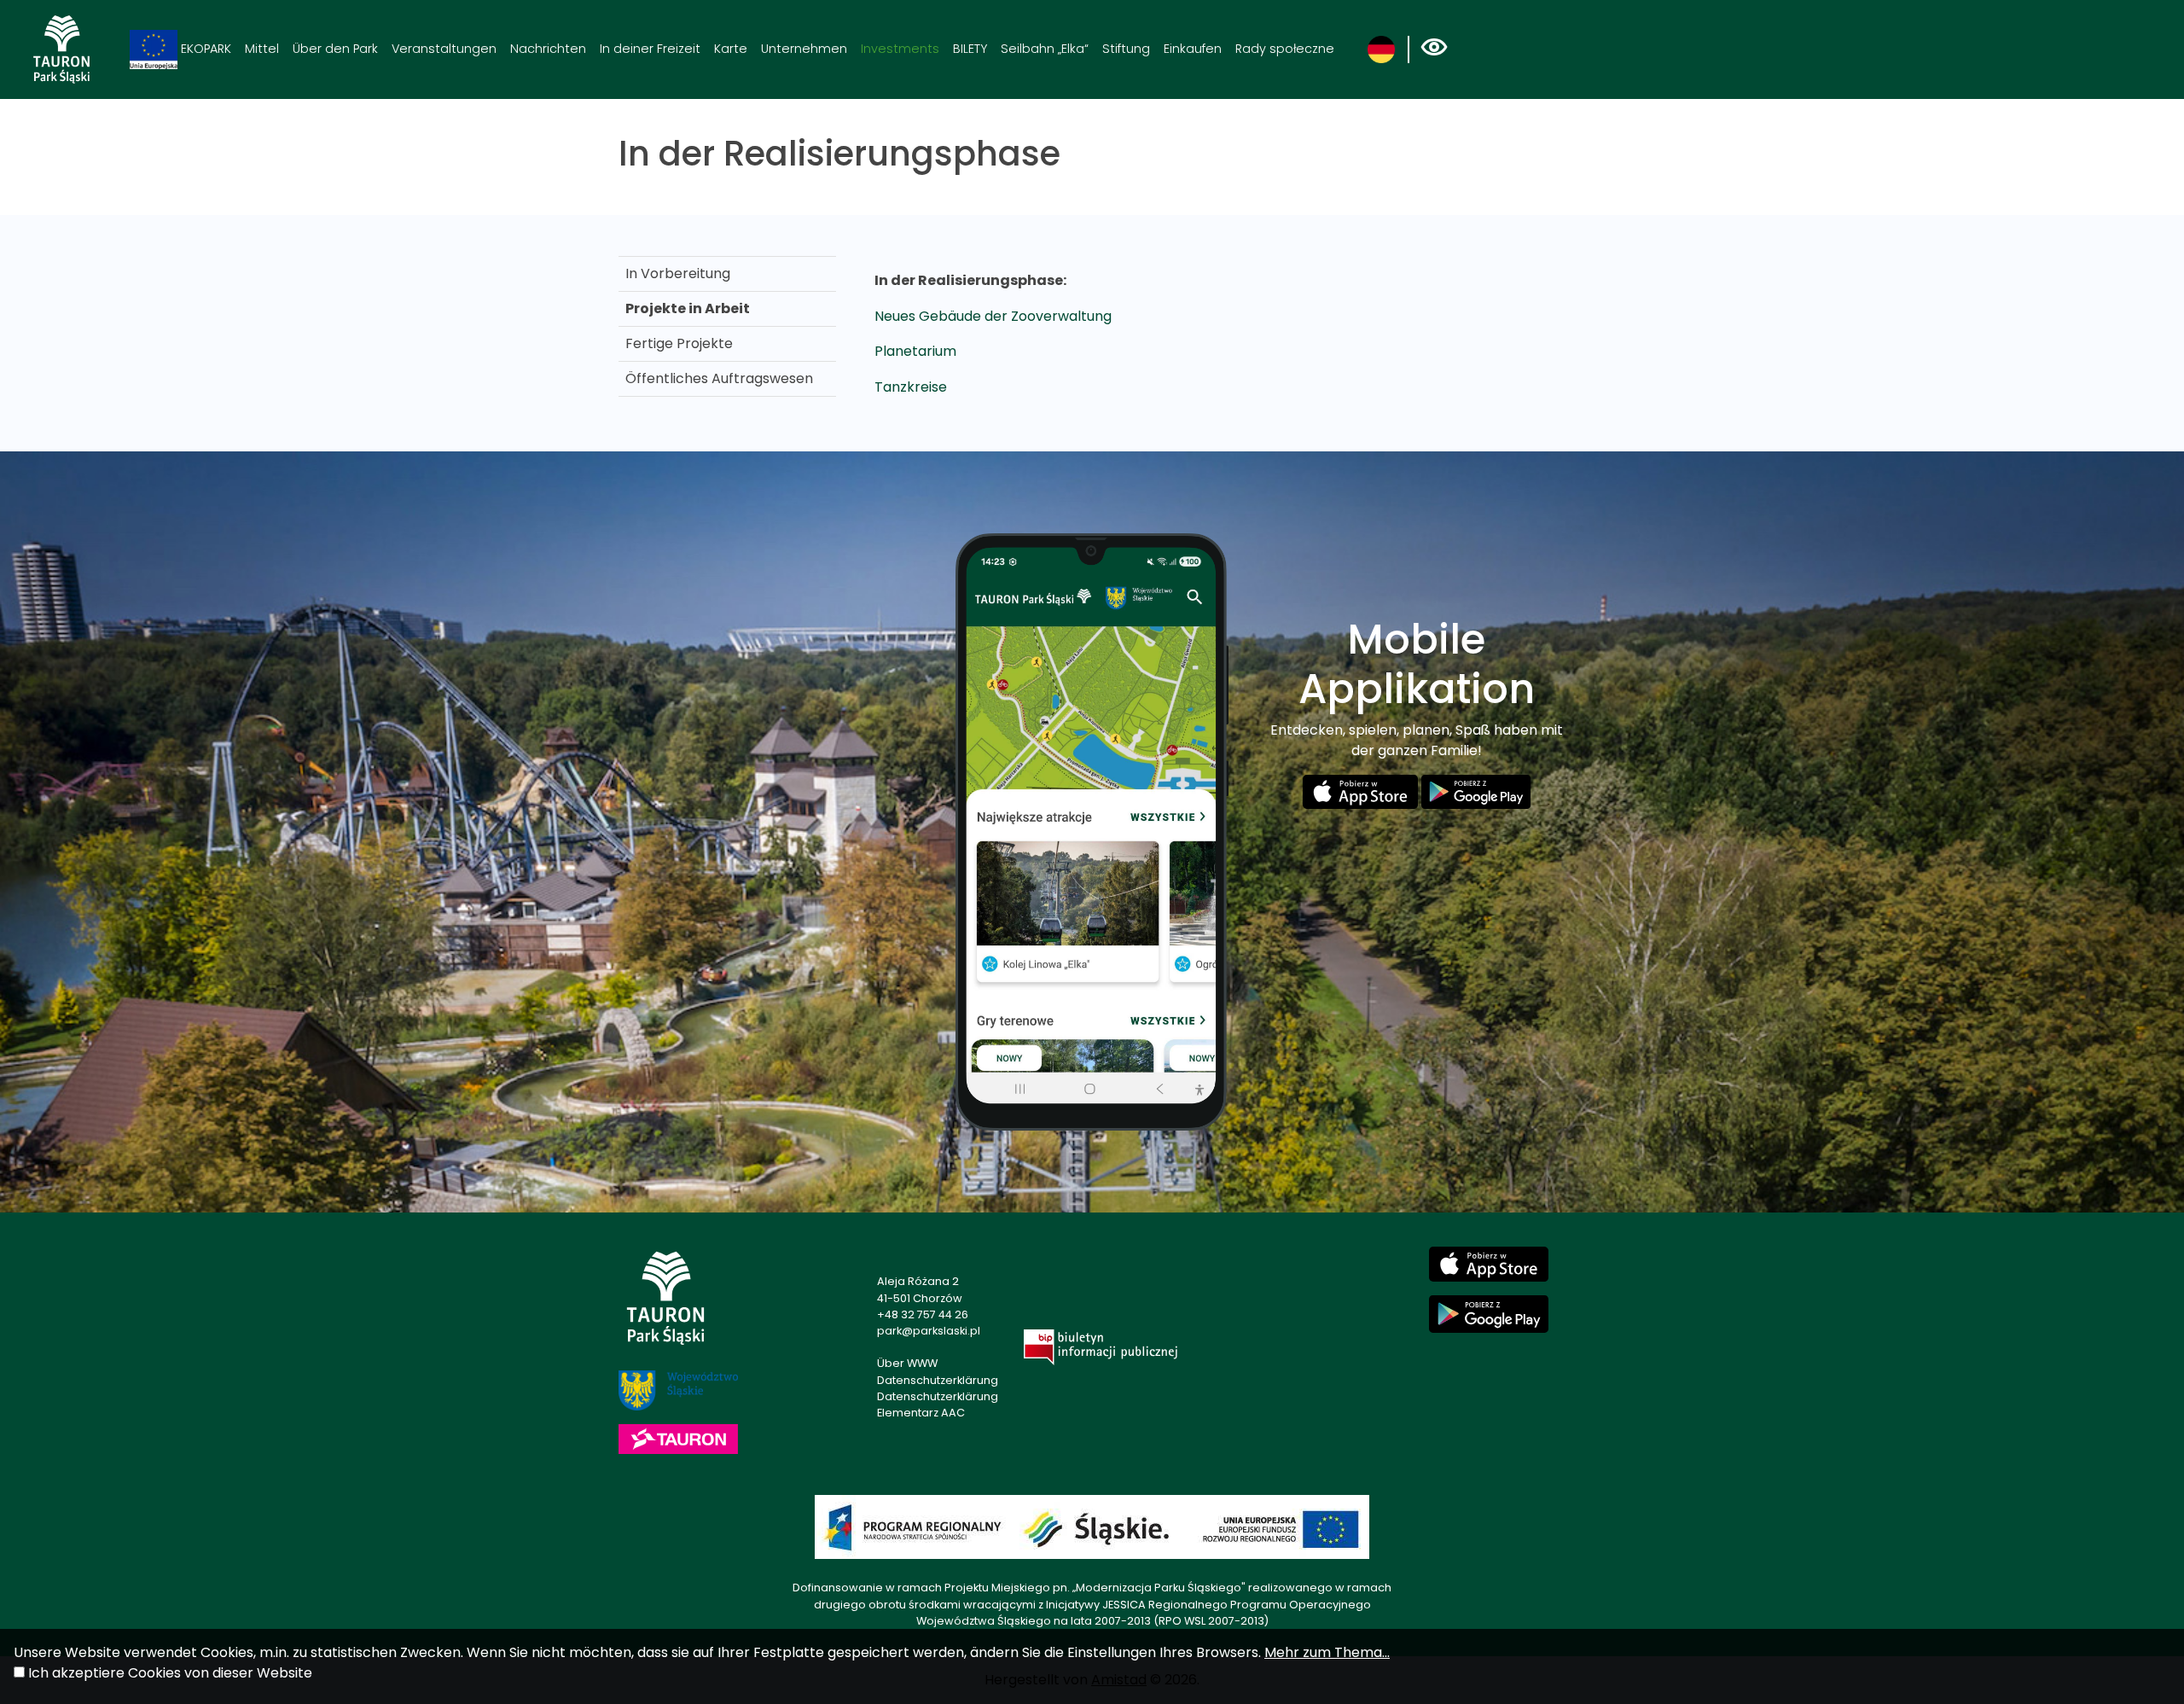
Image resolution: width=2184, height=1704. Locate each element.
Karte (731, 49)
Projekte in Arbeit (688, 308)
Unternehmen (804, 49)
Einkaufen (1193, 49)
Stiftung (1126, 49)
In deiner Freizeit (650, 49)
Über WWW (907, 1363)
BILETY (970, 49)
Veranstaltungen (444, 49)
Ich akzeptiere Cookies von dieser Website (170, 1673)
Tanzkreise (911, 387)
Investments (900, 49)
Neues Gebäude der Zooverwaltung (993, 316)
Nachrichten (548, 49)
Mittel (262, 49)
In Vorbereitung (678, 273)
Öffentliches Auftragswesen (719, 378)
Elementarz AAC (921, 1413)
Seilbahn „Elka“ (1045, 49)
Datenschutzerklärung (938, 1380)
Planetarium (915, 351)
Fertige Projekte (679, 343)
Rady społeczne (1285, 49)
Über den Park (335, 49)
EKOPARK (204, 49)
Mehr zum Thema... (1327, 1652)
